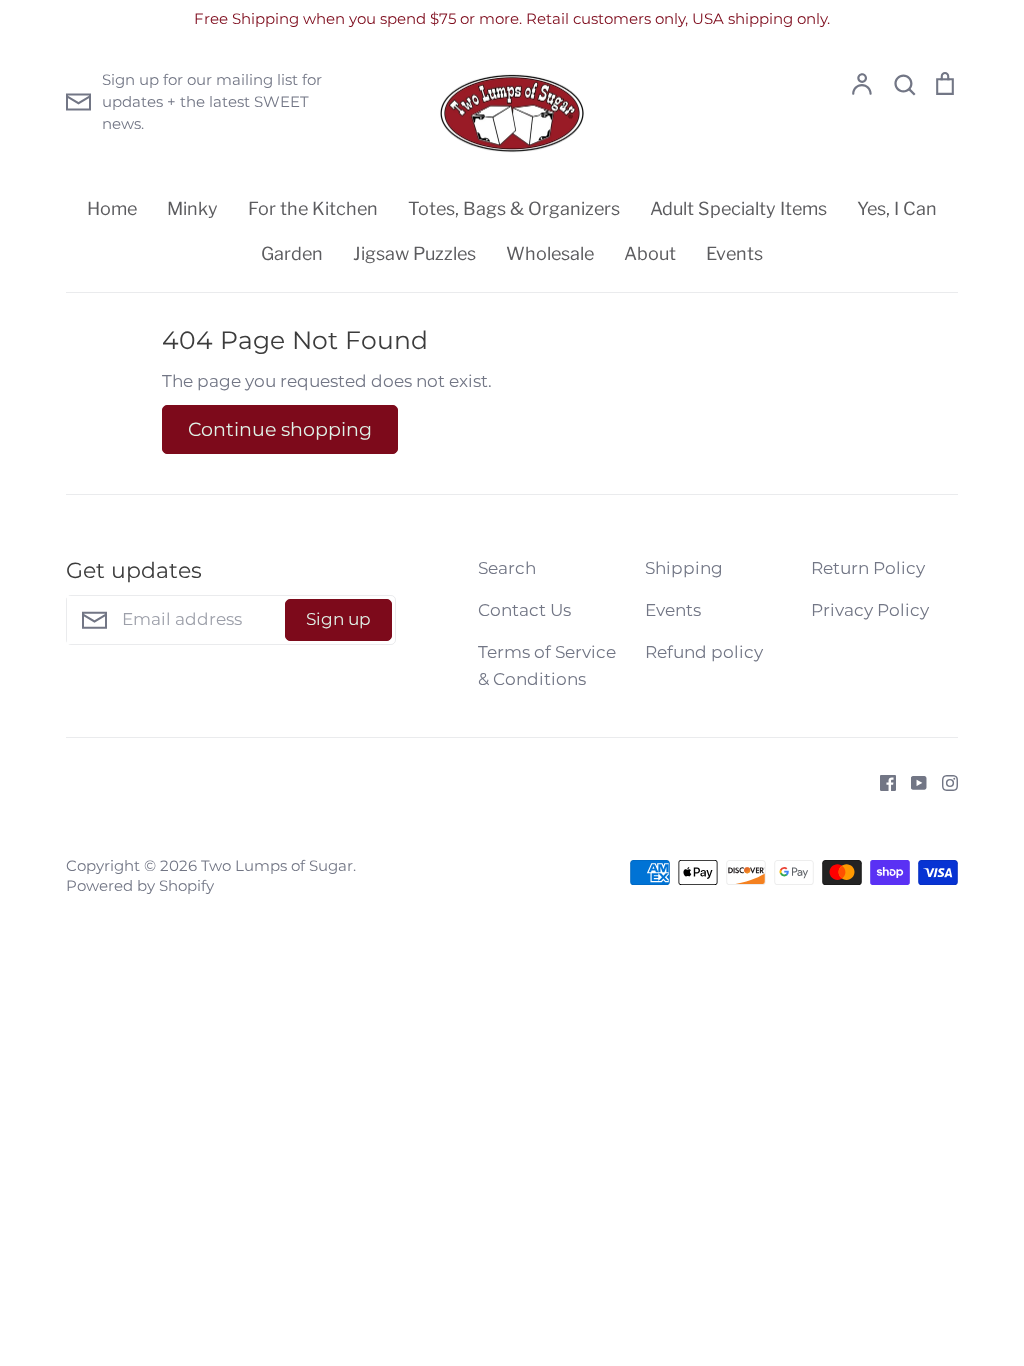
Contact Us (524, 610)
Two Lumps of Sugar (277, 866)
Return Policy (868, 568)
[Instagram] (942, 781)
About (650, 253)
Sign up (338, 619)
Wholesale (550, 253)
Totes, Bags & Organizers (514, 208)
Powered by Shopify (140, 886)
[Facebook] (880, 781)
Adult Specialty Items (738, 208)
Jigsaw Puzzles (414, 253)
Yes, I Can (897, 208)
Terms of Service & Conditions (547, 665)
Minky (192, 208)
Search (507, 568)
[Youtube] (911, 781)
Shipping (684, 568)
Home (112, 208)
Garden (292, 253)
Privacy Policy (870, 610)
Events (734, 253)
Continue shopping (280, 429)
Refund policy (704, 652)
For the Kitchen (313, 208)
